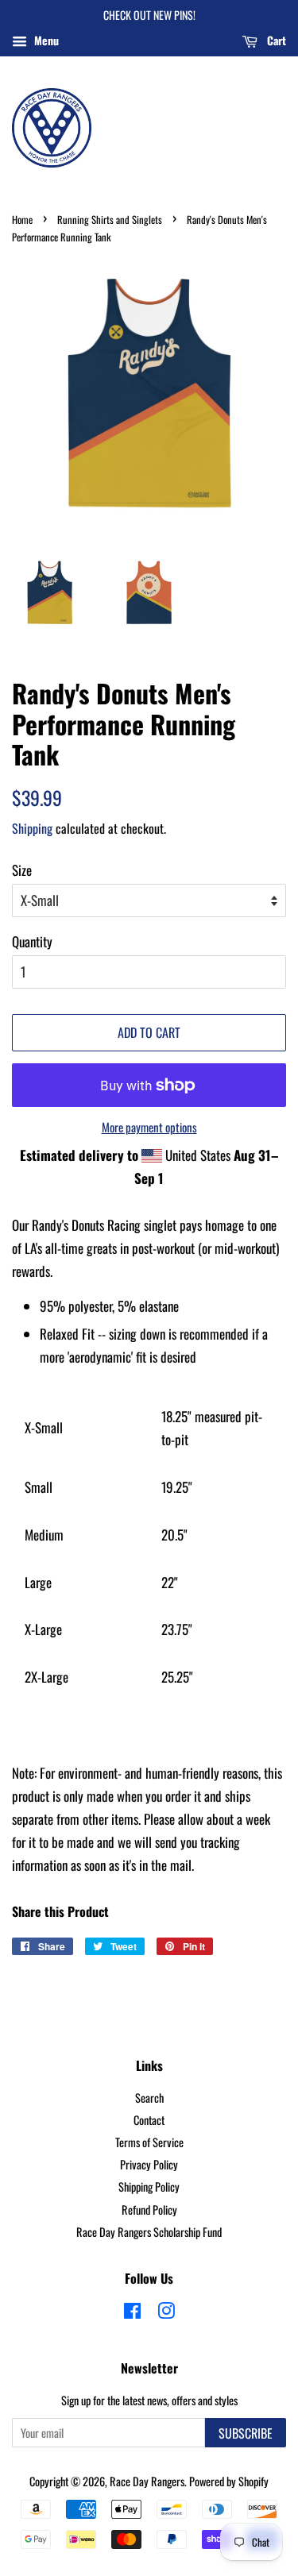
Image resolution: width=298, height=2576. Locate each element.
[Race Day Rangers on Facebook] (132, 2313)
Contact (149, 2120)
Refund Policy (149, 2210)
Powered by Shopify (229, 2481)
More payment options (149, 1127)
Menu (45, 40)
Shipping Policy (149, 2187)
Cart (275, 40)
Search (149, 2098)
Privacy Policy (149, 2164)
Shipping (32, 828)
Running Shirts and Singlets (110, 220)
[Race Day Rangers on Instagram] (166, 2313)
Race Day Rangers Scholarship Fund (149, 2232)
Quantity (32, 941)
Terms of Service (149, 2142)
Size (22, 870)
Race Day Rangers (147, 2481)
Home (22, 220)
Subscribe (246, 2433)
